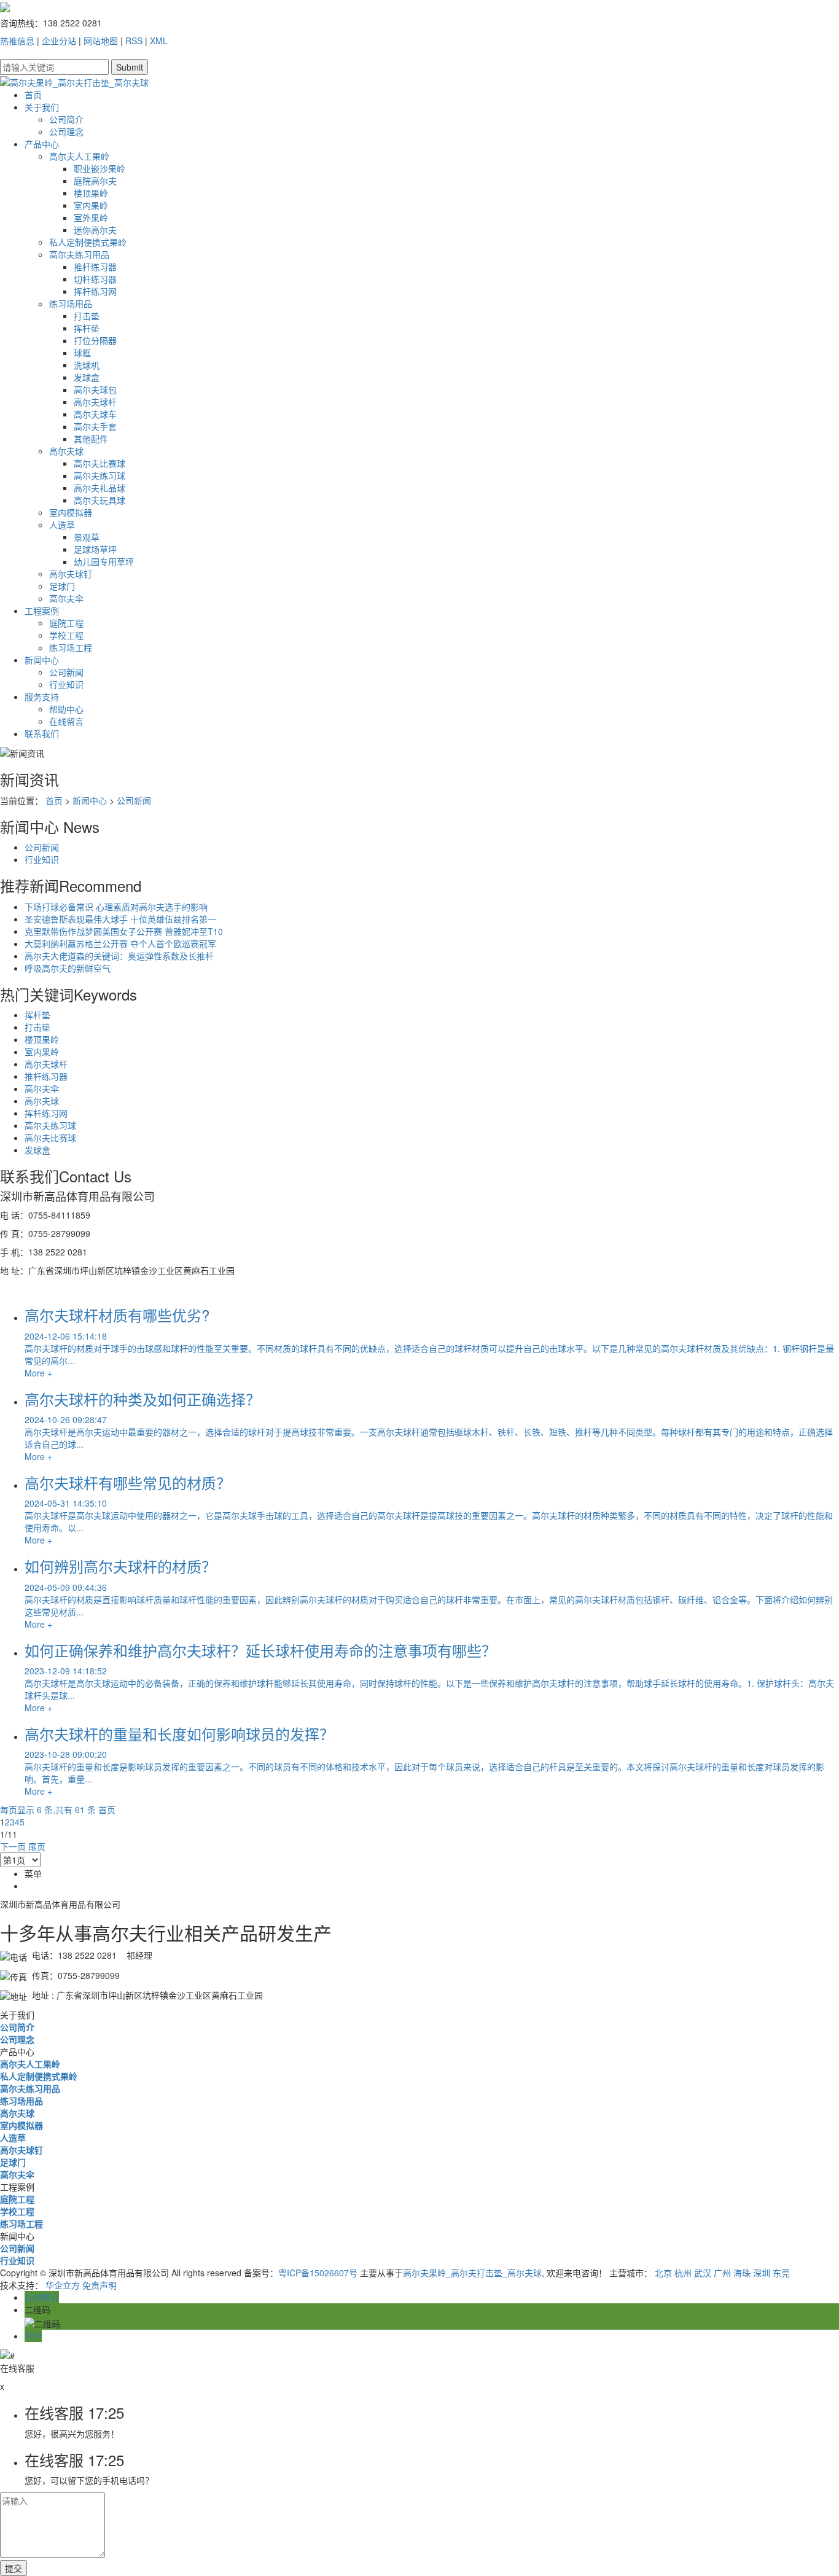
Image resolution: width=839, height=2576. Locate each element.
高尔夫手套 (95, 426)
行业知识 (66, 684)
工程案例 (42, 611)
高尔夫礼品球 (100, 488)
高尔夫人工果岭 (79, 156)
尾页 (37, 1846)
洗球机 (87, 365)
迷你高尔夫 (95, 230)
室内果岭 (91, 205)
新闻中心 (42, 660)
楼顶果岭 (91, 193)
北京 (663, 2273)
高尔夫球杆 (95, 402)
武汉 (703, 2273)
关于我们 (42, 107)
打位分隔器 (95, 340)
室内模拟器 (71, 512)
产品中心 (42, 144)
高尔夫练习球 (100, 475)
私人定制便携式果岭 (88, 242)
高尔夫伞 (66, 598)
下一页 (13, 1846)
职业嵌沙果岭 (100, 168)
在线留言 (66, 721)
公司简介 (66, 119)
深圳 (762, 2273)
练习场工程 (71, 647)
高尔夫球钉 (71, 574)
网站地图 (101, 41)
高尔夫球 (66, 451)
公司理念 (66, 131)
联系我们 (42, 733)
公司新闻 (66, 672)
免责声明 (100, 2285)
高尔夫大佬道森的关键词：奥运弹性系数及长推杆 (119, 956)
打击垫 (87, 316)
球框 (82, 353)
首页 (33, 95)
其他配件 (91, 439)
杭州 (683, 2273)
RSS (134, 41)
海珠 (742, 2273)
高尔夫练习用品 (79, 254)
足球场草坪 (95, 549)
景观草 (87, 537)
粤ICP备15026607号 (318, 2273)
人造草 (62, 525)
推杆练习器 (95, 267)
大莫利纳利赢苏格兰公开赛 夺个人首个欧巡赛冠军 (120, 943)
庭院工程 (66, 623)
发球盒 (87, 377)
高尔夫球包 (95, 389)
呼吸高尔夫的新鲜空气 (68, 968)
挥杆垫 (87, 328)
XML (159, 41)
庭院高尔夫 (95, 181)
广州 (722, 2273)
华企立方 (63, 2285)
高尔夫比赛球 (100, 463)
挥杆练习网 (95, 291)
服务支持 (42, 697)
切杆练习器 (95, 279)
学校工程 (66, 635)
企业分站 (59, 41)
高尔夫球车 (95, 414)
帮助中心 (66, 709)
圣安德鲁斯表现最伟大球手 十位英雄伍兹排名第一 (120, 919)
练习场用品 (71, 303)
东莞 (781, 2273)
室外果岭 (91, 217)
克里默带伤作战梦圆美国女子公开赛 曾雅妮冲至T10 (124, 931)
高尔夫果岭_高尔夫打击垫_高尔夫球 (472, 2273)
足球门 (62, 586)
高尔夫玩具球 (100, 500)
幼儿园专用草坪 (104, 561)
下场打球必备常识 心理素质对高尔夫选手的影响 (116, 907)
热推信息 (17, 41)
